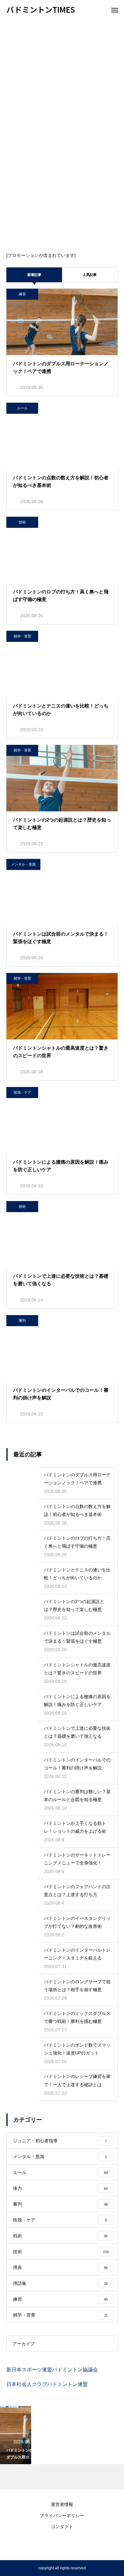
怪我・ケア (22, 1092)
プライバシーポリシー (62, 2515)
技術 (22, 522)
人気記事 (90, 275)
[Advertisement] (62, 84)
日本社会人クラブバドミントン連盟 (47, 2384)
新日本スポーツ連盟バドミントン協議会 (52, 2370)
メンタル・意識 (23, 864)
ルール (22, 408)
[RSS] (62, 2544)
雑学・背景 (22, 636)
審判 (22, 1320)
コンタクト (62, 2527)
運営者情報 (62, 2504)
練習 (22, 294)
